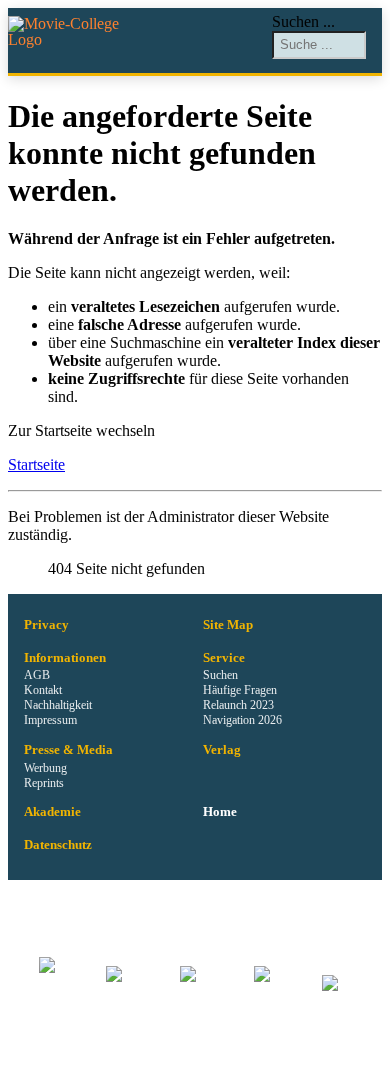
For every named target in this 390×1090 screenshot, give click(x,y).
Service (224, 658)
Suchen (220, 675)
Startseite (36, 464)
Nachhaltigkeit (58, 705)
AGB (37, 675)
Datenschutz (58, 845)
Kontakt (43, 690)
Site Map (228, 625)
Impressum (50, 720)
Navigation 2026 (242, 720)
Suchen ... (303, 21)
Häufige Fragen (240, 690)
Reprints (44, 783)
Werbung (45, 768)
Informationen (65, 658)
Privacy (46, 625)
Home (220, 812)
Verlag (222, 750)
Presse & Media (68, 750)
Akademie (52, 812)
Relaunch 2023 (238, 705)
